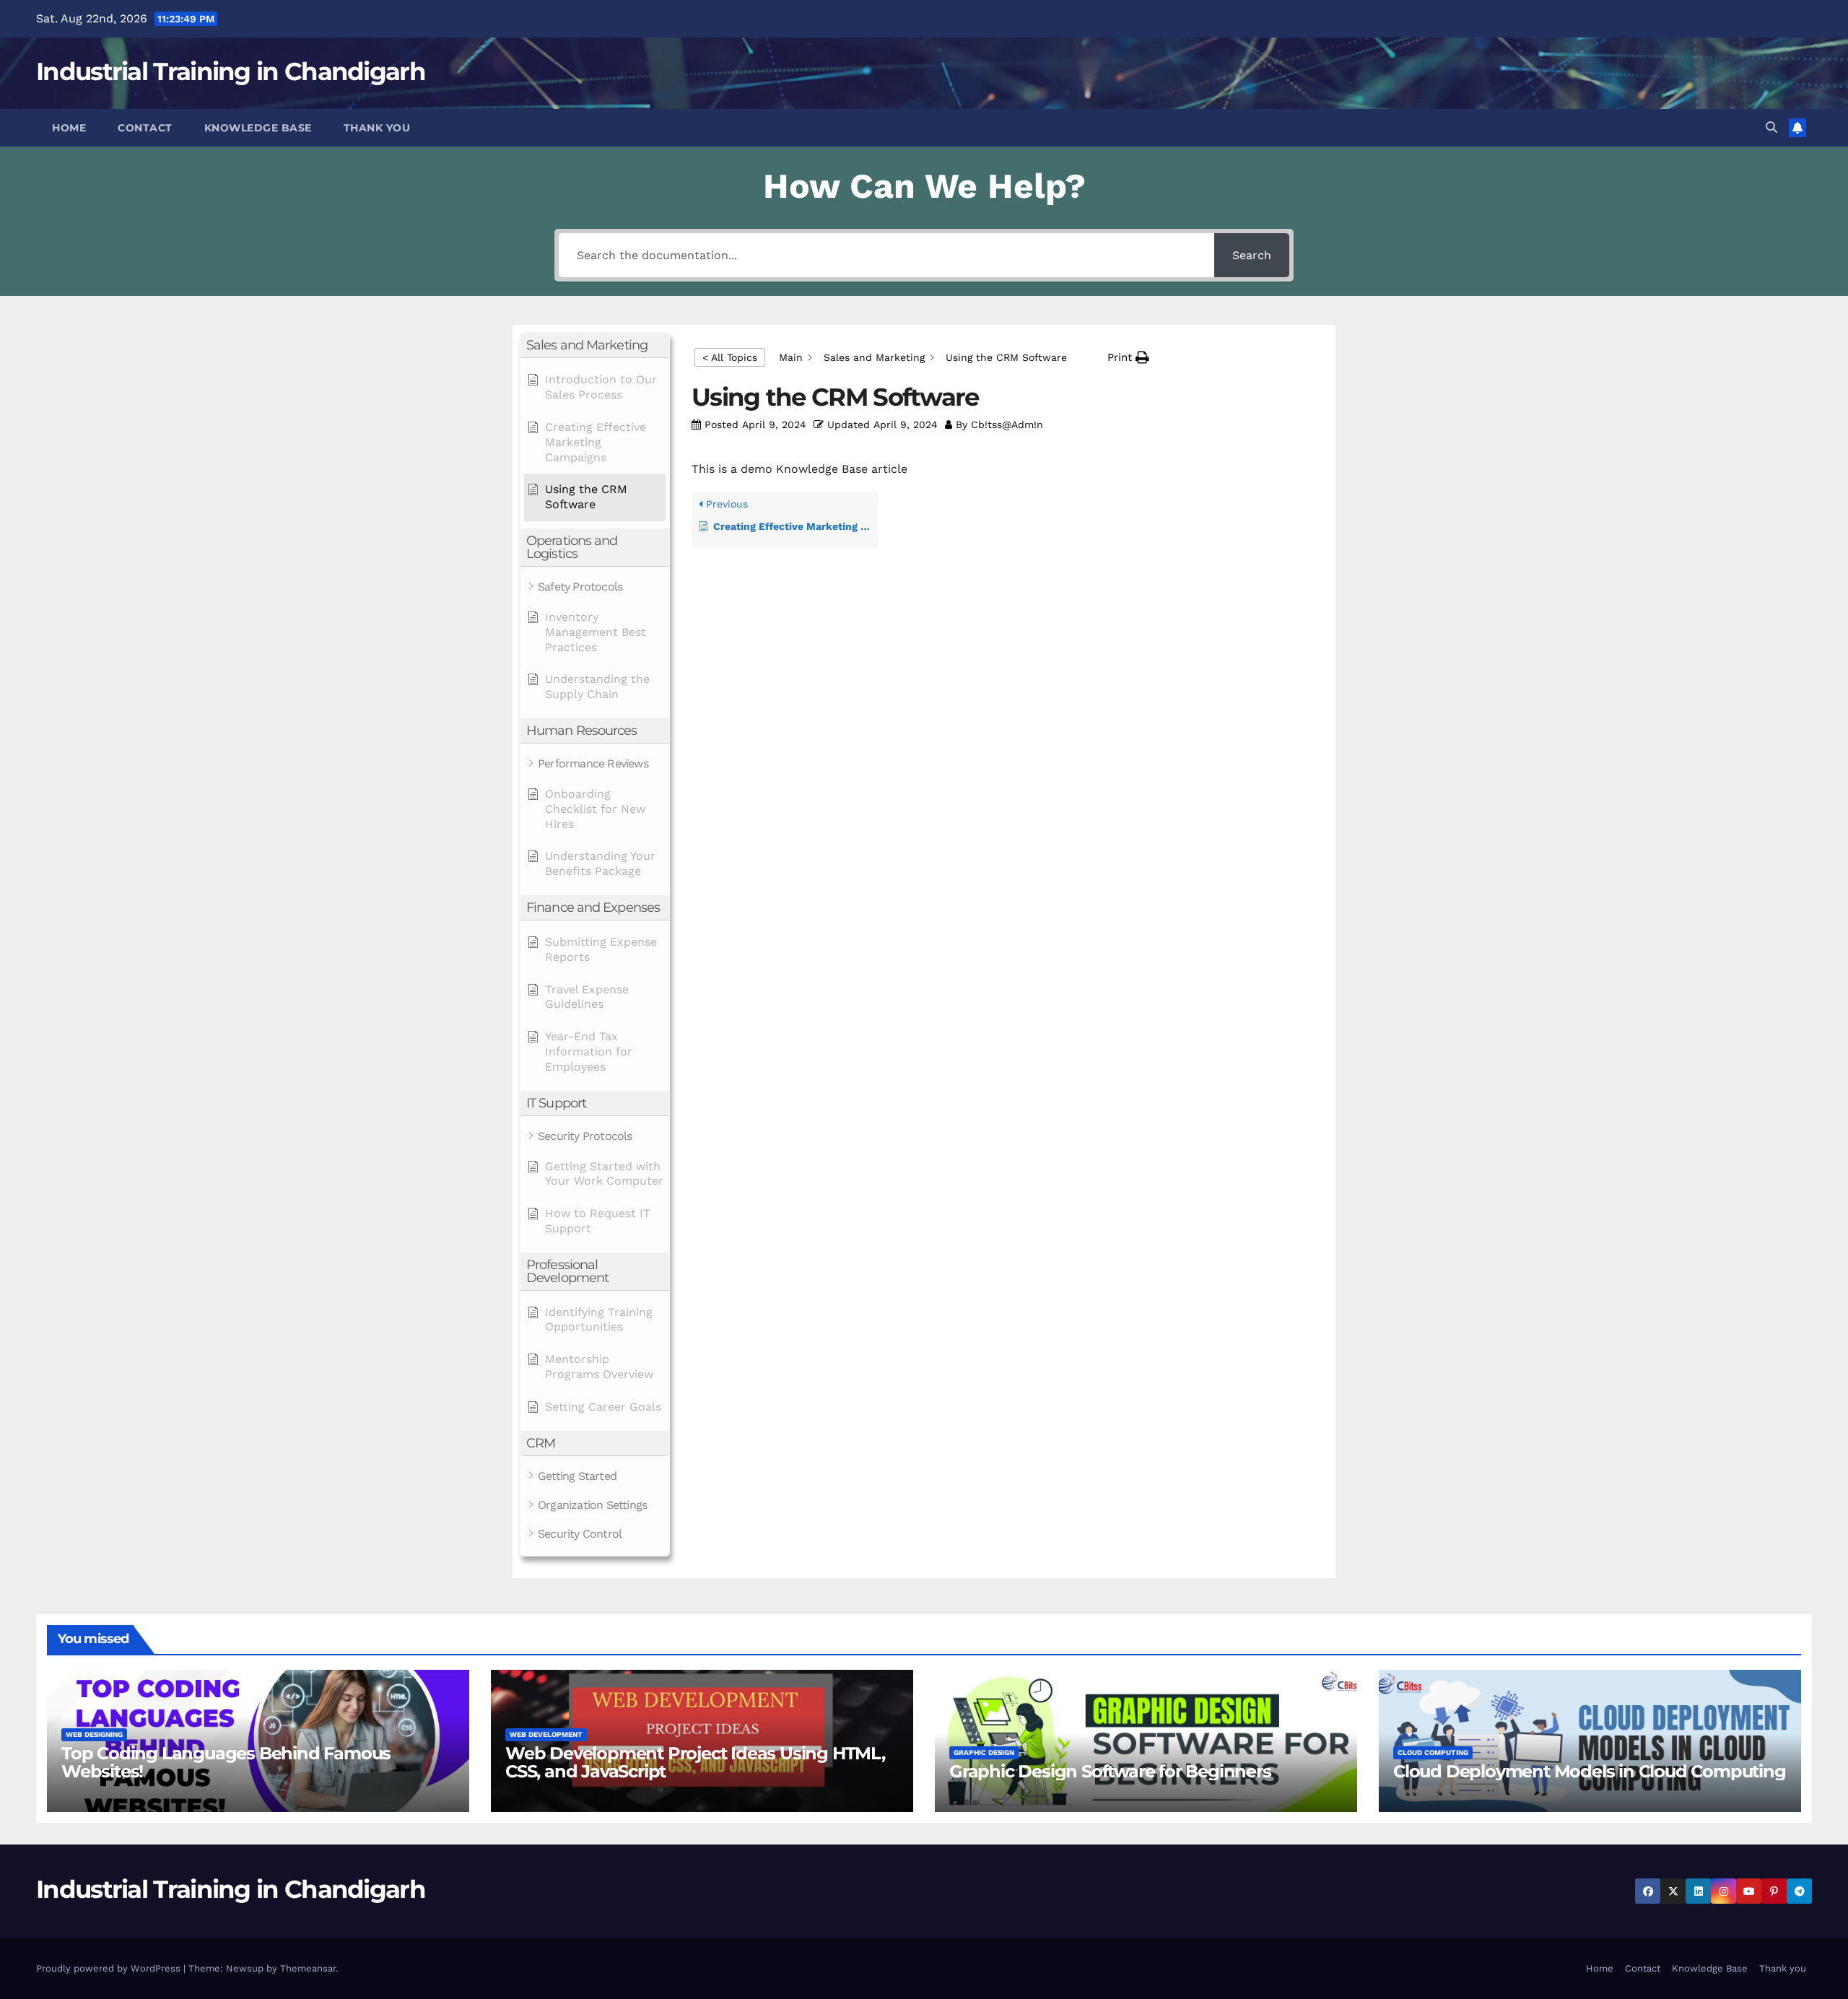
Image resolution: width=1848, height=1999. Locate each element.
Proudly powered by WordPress (110, 1968)
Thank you (377, 128)
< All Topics (730, 357)
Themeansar (308, 1968)
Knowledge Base (258, 128)
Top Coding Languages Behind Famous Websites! (226, 1762)
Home (69, 128)
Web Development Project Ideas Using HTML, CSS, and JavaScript (695, 1762)
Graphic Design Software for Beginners (1110, 1771)
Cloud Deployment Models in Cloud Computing (1590, 1771)
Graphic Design (984, 1752)
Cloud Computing (1433, 1752)
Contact (145, 128)
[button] (1771, 127)
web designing (94, 1734)
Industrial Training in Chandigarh (231, 71)
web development (546, 1734)
